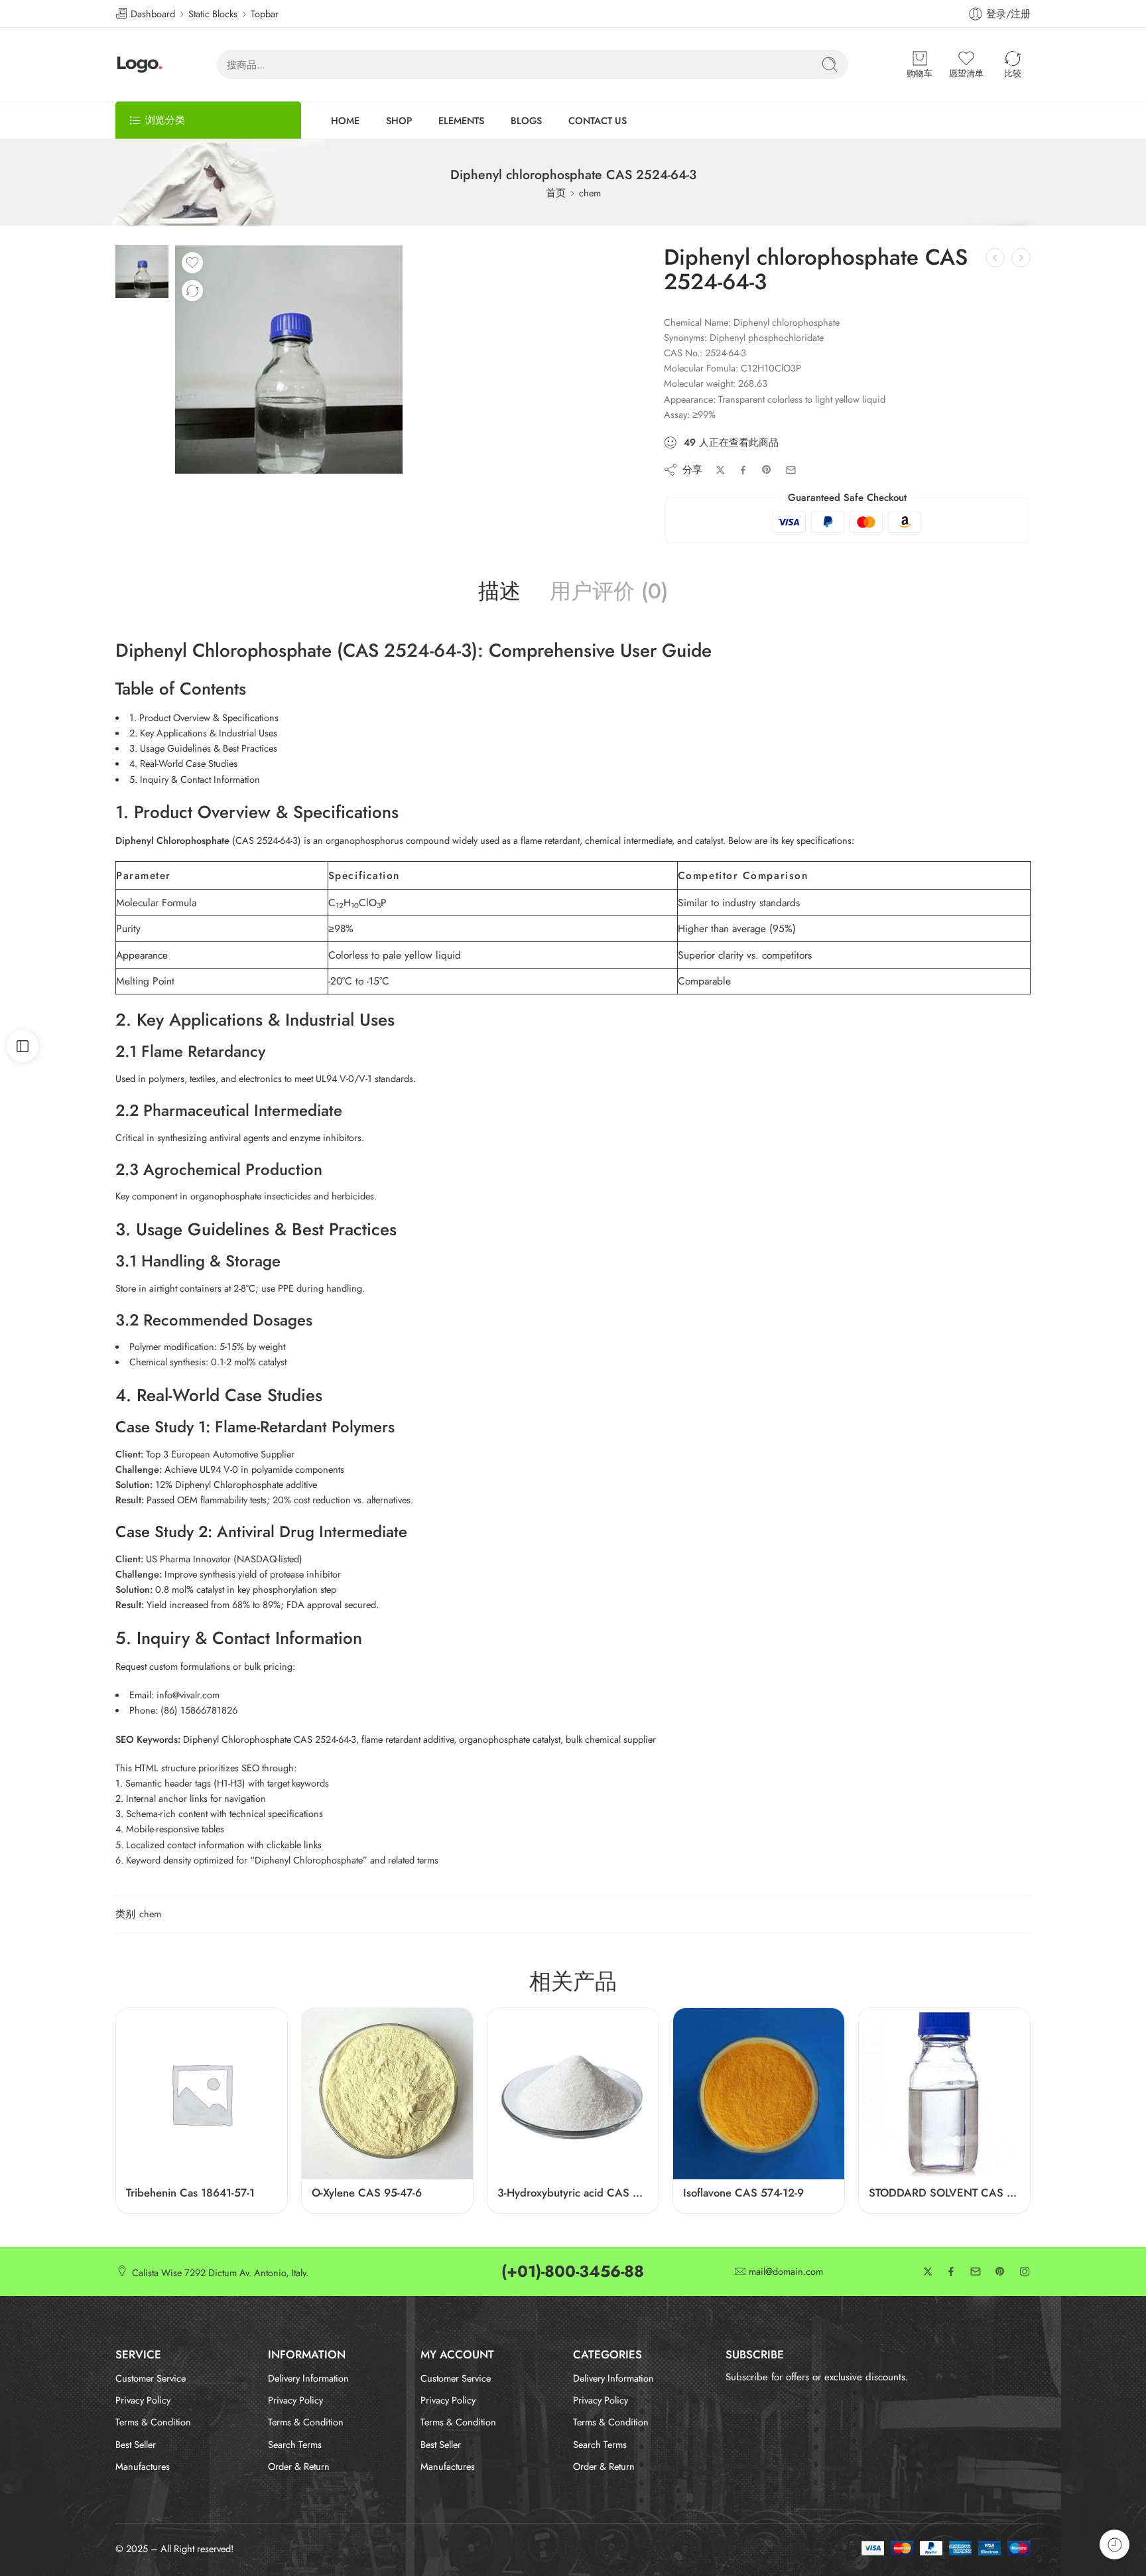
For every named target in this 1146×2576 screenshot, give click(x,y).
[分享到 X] (721, 470)
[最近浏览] (1114, 2544)
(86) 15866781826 (199, 1710)
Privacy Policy (143, 2400)
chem (590, 193)
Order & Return (299, 2466)
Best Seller (136, 2444)
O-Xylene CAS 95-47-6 (367, 2193)
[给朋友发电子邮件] (791, 470)
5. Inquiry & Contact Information (195, 779)
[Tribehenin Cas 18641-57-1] (202, 2094)
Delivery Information (308, 2378)
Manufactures (143, 2466)
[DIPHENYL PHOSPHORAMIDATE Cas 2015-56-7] (995, 258)
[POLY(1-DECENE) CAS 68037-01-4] (1021, 258)
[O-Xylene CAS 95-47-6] (387, 2094)
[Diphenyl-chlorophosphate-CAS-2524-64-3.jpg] (142, 270)
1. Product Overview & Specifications (204, 717)
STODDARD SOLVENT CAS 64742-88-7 (944, 2193)
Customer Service (151, 2378)
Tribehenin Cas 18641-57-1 (190, 2193)
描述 (499, 592)
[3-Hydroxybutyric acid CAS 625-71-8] (573, 2094)
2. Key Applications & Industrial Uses (203, 733)
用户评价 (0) (609, 592)
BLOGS (526, 120)
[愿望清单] (192, 263)
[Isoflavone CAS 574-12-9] (759, 2094)
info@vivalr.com (188, 1695)
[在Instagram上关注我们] (1025, 2271)
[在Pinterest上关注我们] (1000, 2271)
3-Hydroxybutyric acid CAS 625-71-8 (573, 2193)
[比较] (192, 291)
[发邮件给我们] (976, 2271)
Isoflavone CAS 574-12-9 (743, 2193)
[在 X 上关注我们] (928, 2271)
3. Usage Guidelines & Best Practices (203, 748)
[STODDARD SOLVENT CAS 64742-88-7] (944, 2094)
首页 (556, 193)
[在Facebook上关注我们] (951, 2271)
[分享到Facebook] (743, 470)
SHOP (399, 120)
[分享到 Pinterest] (767, 470)
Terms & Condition (153, 2422)
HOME (345, 120)
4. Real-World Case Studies (183, 763)
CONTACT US (598, 120)
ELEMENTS (461, 120)
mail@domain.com (786, 2272)
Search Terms (295, 2444)
